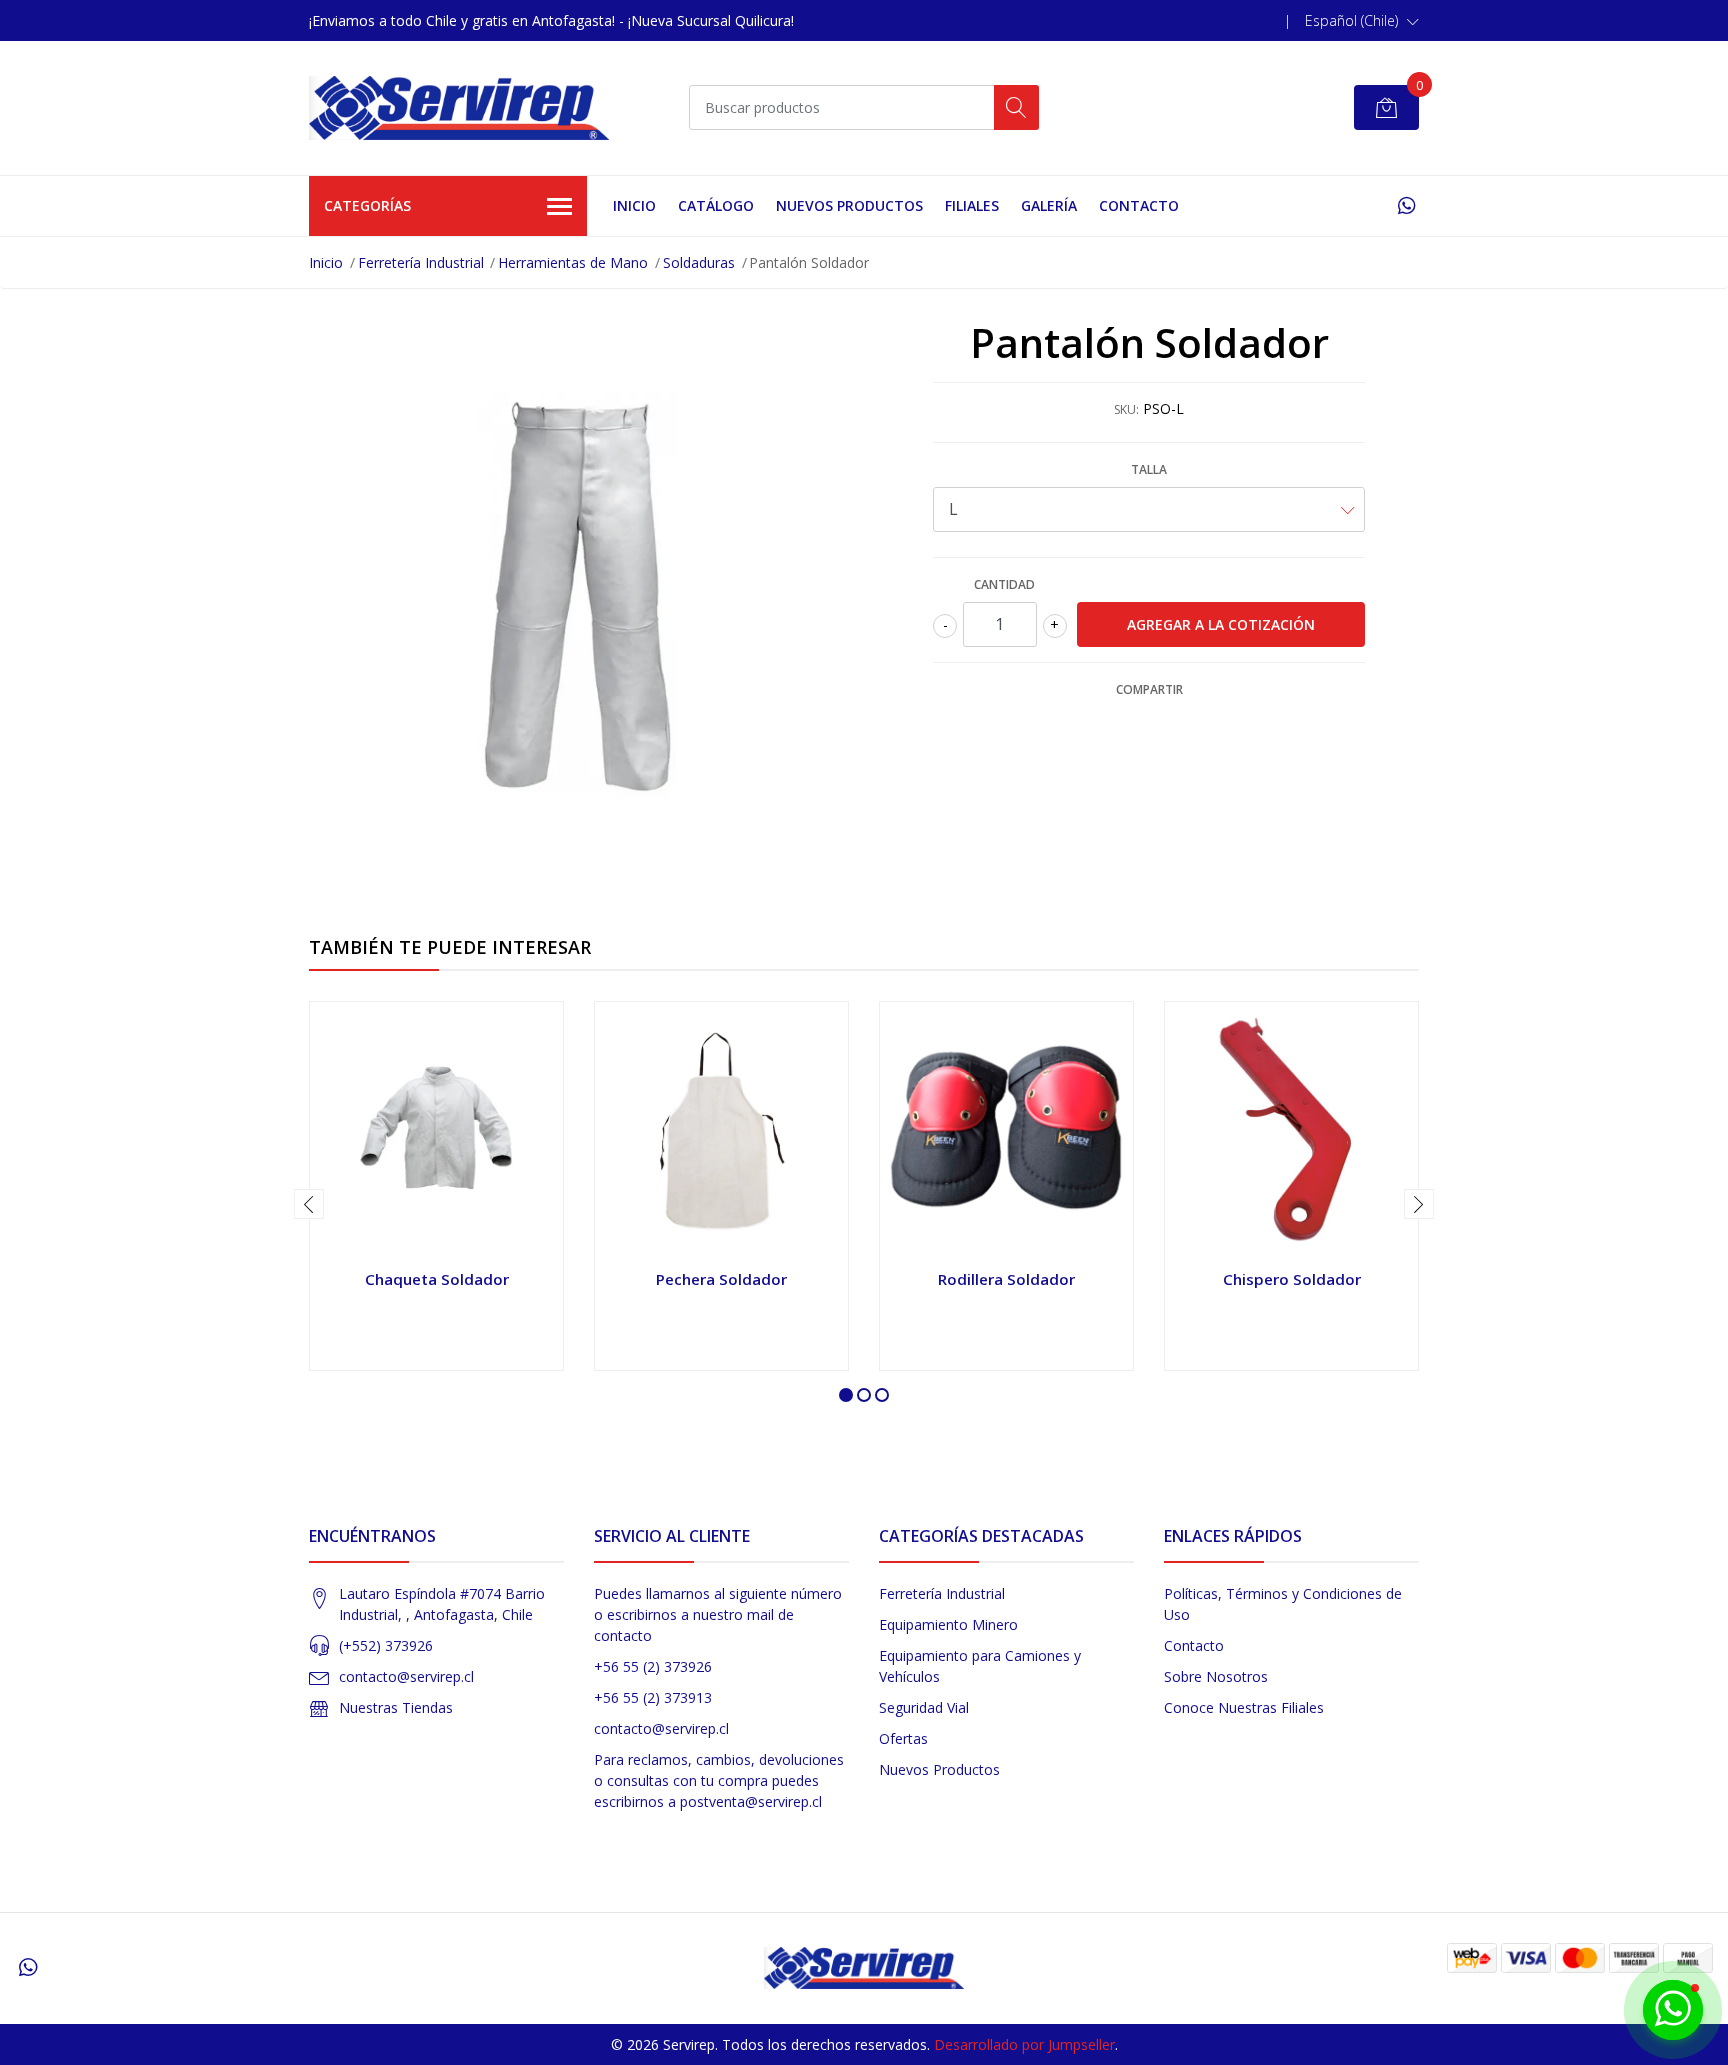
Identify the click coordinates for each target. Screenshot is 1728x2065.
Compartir (1149, 689)
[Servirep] (459, 108)
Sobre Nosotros (1216, 1676)
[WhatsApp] (1406, 205)
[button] (1362, 21)
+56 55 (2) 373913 (653, 1697)
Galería (1049, 205)
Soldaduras (699, 262)
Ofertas (903, 1738)
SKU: (1126, 409)
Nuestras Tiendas (396, 1707)
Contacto (1139, 205)
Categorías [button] (367, 205)
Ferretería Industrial (421, 262)
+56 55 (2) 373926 (653, 1666)
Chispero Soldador (1292, 1279)
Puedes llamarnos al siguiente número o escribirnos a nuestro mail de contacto (718, 1614)
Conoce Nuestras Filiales (1244, 1707)
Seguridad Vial (924, 1707)
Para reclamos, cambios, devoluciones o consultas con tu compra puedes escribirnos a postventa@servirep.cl (719, 1780)
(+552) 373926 (386, 1645)
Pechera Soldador (721, 1279)
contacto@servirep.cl (406, 1676)
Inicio (634, 205)
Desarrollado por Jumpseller (1024, 2044)
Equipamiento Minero (948, 1624)
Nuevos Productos (849, 205)
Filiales (972, 205)
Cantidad (1004, 584)
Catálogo (716, 205)
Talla (1149, 469)
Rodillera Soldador (1006, 1279)
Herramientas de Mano (573, 262)
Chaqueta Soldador (437, 1279)
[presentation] (309, 1204)
